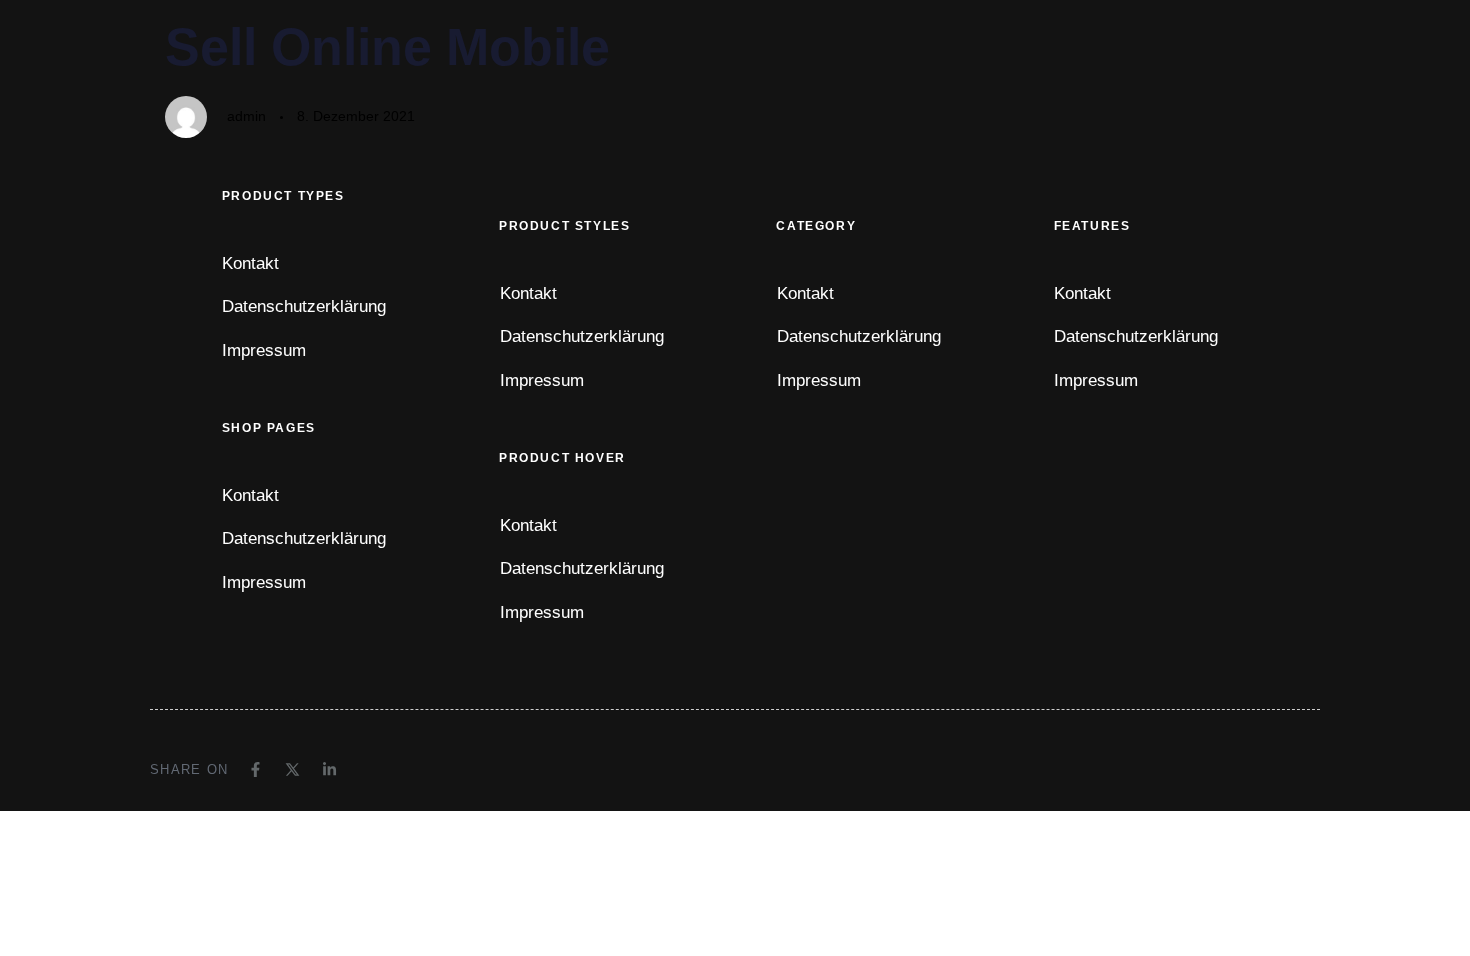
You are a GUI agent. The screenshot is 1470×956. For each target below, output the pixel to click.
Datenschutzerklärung (304, 306)
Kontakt (250, 263)
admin (246, 116)
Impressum (264, 350)
